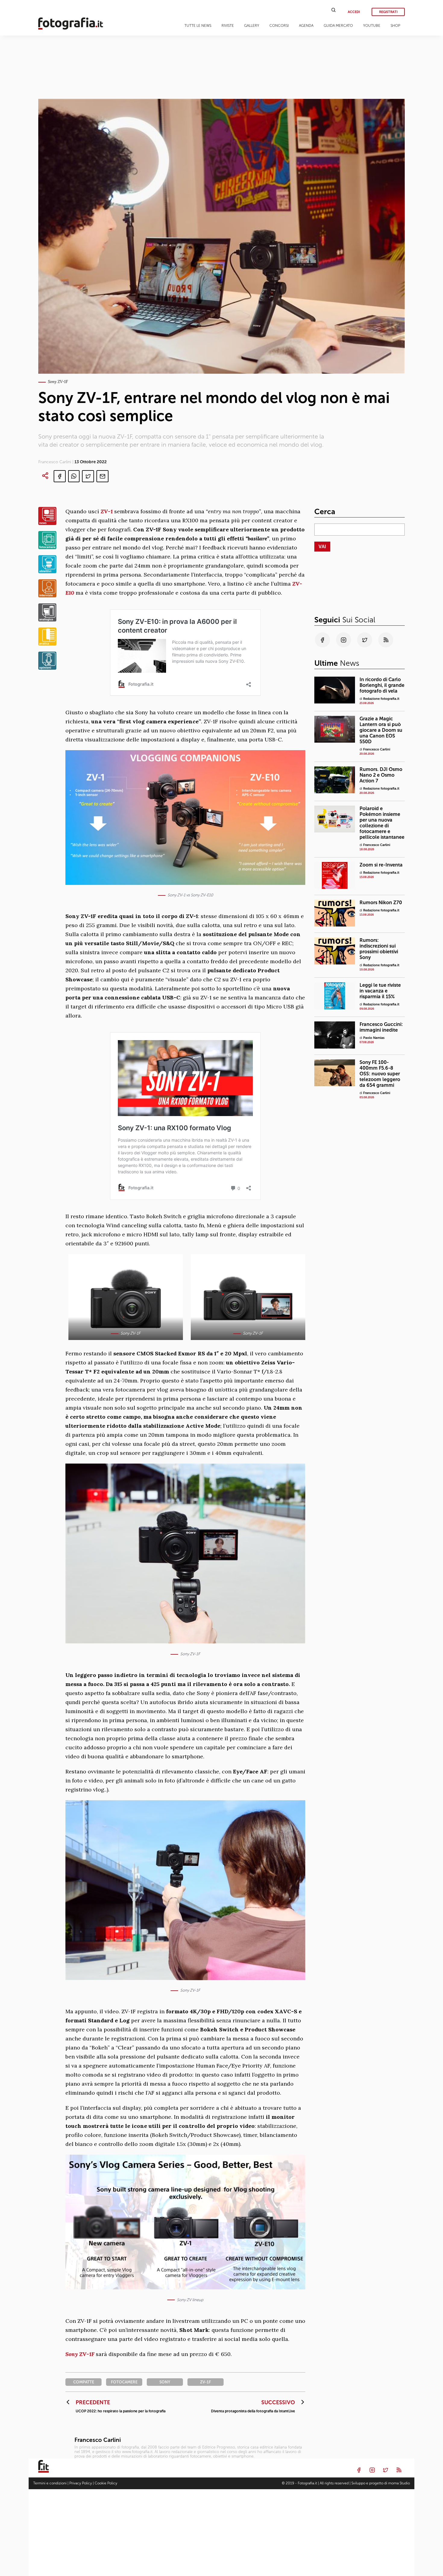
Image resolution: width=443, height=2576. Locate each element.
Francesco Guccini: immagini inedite (381, 1027)
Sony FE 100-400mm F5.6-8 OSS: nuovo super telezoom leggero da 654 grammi (380, 1073)
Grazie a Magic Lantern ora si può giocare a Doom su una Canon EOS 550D (381, 730)
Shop (395, 26)
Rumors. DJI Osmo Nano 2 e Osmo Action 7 (381, 775)
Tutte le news (198, 26)
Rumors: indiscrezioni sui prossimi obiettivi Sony (379, 949)
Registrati (388, 12)
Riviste (228, 26)
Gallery (252, 26)
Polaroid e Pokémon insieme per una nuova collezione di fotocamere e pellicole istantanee (382, 823)
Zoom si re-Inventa (381, 865)
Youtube (372, 26)
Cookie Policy (106, 2483)
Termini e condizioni (50, 2483)
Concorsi (279, 26)
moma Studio (399, 2483)
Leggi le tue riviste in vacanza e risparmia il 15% (380, 991)
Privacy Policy (81, 2483)
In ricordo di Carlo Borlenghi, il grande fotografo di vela (382, 685)
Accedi (354, 12)
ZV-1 (107, 511)
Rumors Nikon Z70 (381, 903)
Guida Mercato (338, 26)
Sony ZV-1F (80, 2354)
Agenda (306, 26)
